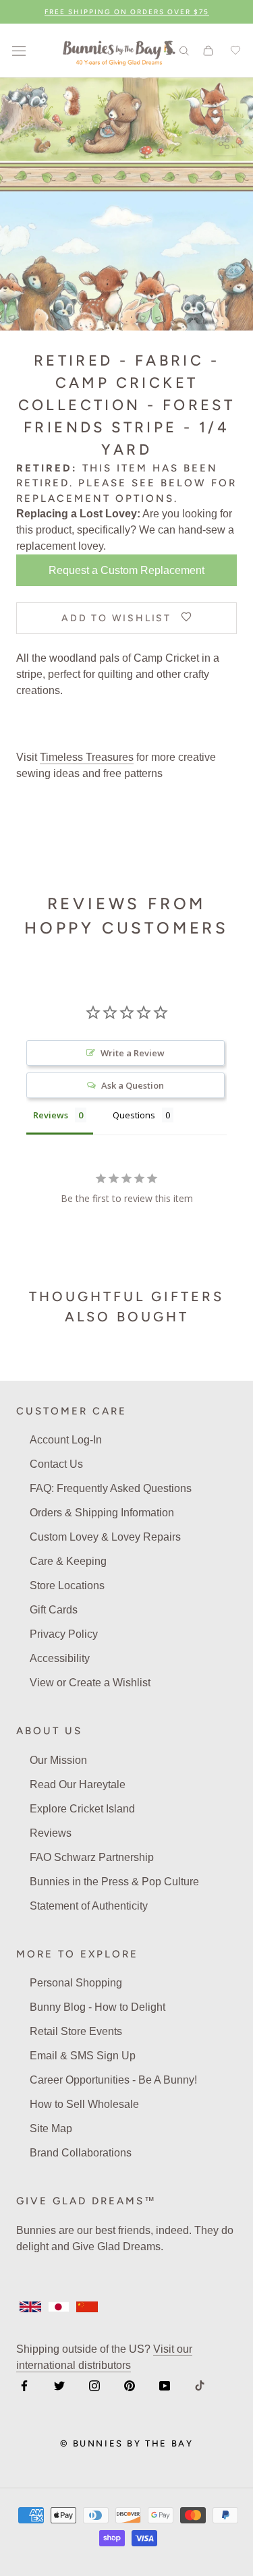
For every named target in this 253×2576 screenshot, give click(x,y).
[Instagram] (94, 2385)
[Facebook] (24, 2385)
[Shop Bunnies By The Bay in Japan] (59, 2307)
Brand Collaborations (81, 2153)
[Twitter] (59, 2385)
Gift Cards (54, 1610)
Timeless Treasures (87, 757)
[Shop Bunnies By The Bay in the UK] (30, 2307)
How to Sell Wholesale (84, 2104)
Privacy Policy (64, 1634)
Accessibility (60, 1658)
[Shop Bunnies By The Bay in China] (87, 2307)
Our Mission (58, 1760)
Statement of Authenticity (89, 1906)
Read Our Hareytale (78, 1784)
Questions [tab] (134, 1115)
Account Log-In (66, 1440)
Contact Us (56, 1464)
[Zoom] (224, 110)
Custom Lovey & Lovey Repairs (105, 1537)
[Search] (184, 50)
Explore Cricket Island (82, 1809)
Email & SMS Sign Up (83, 2056)
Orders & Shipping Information (102, 1513)
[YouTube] (165, 2385)
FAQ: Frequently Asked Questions (111, 1488)
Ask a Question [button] (133, 1085)
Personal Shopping (76, 1983)
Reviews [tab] (51, 1115)
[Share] (224, 143)
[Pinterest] (130, 2385)
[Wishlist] (233, 51)
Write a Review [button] (133, 1053)
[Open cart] (208, 51)
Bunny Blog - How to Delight (97, 2007)
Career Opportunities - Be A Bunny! (113, 2080)
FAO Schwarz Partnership (92, 1857)
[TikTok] (200, 2385)
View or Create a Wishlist (90, 1683)
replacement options (95, 498)
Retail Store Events (76, 2031)
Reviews (51, 1833)
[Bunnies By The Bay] (119, 51)
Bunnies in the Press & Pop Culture (114, 1882)
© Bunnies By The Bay (127, 2443)
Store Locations (67, 1585)
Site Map (51, 2128)
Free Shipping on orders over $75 (127, 12)
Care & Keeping (68, 1561)
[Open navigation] (19, 51)
